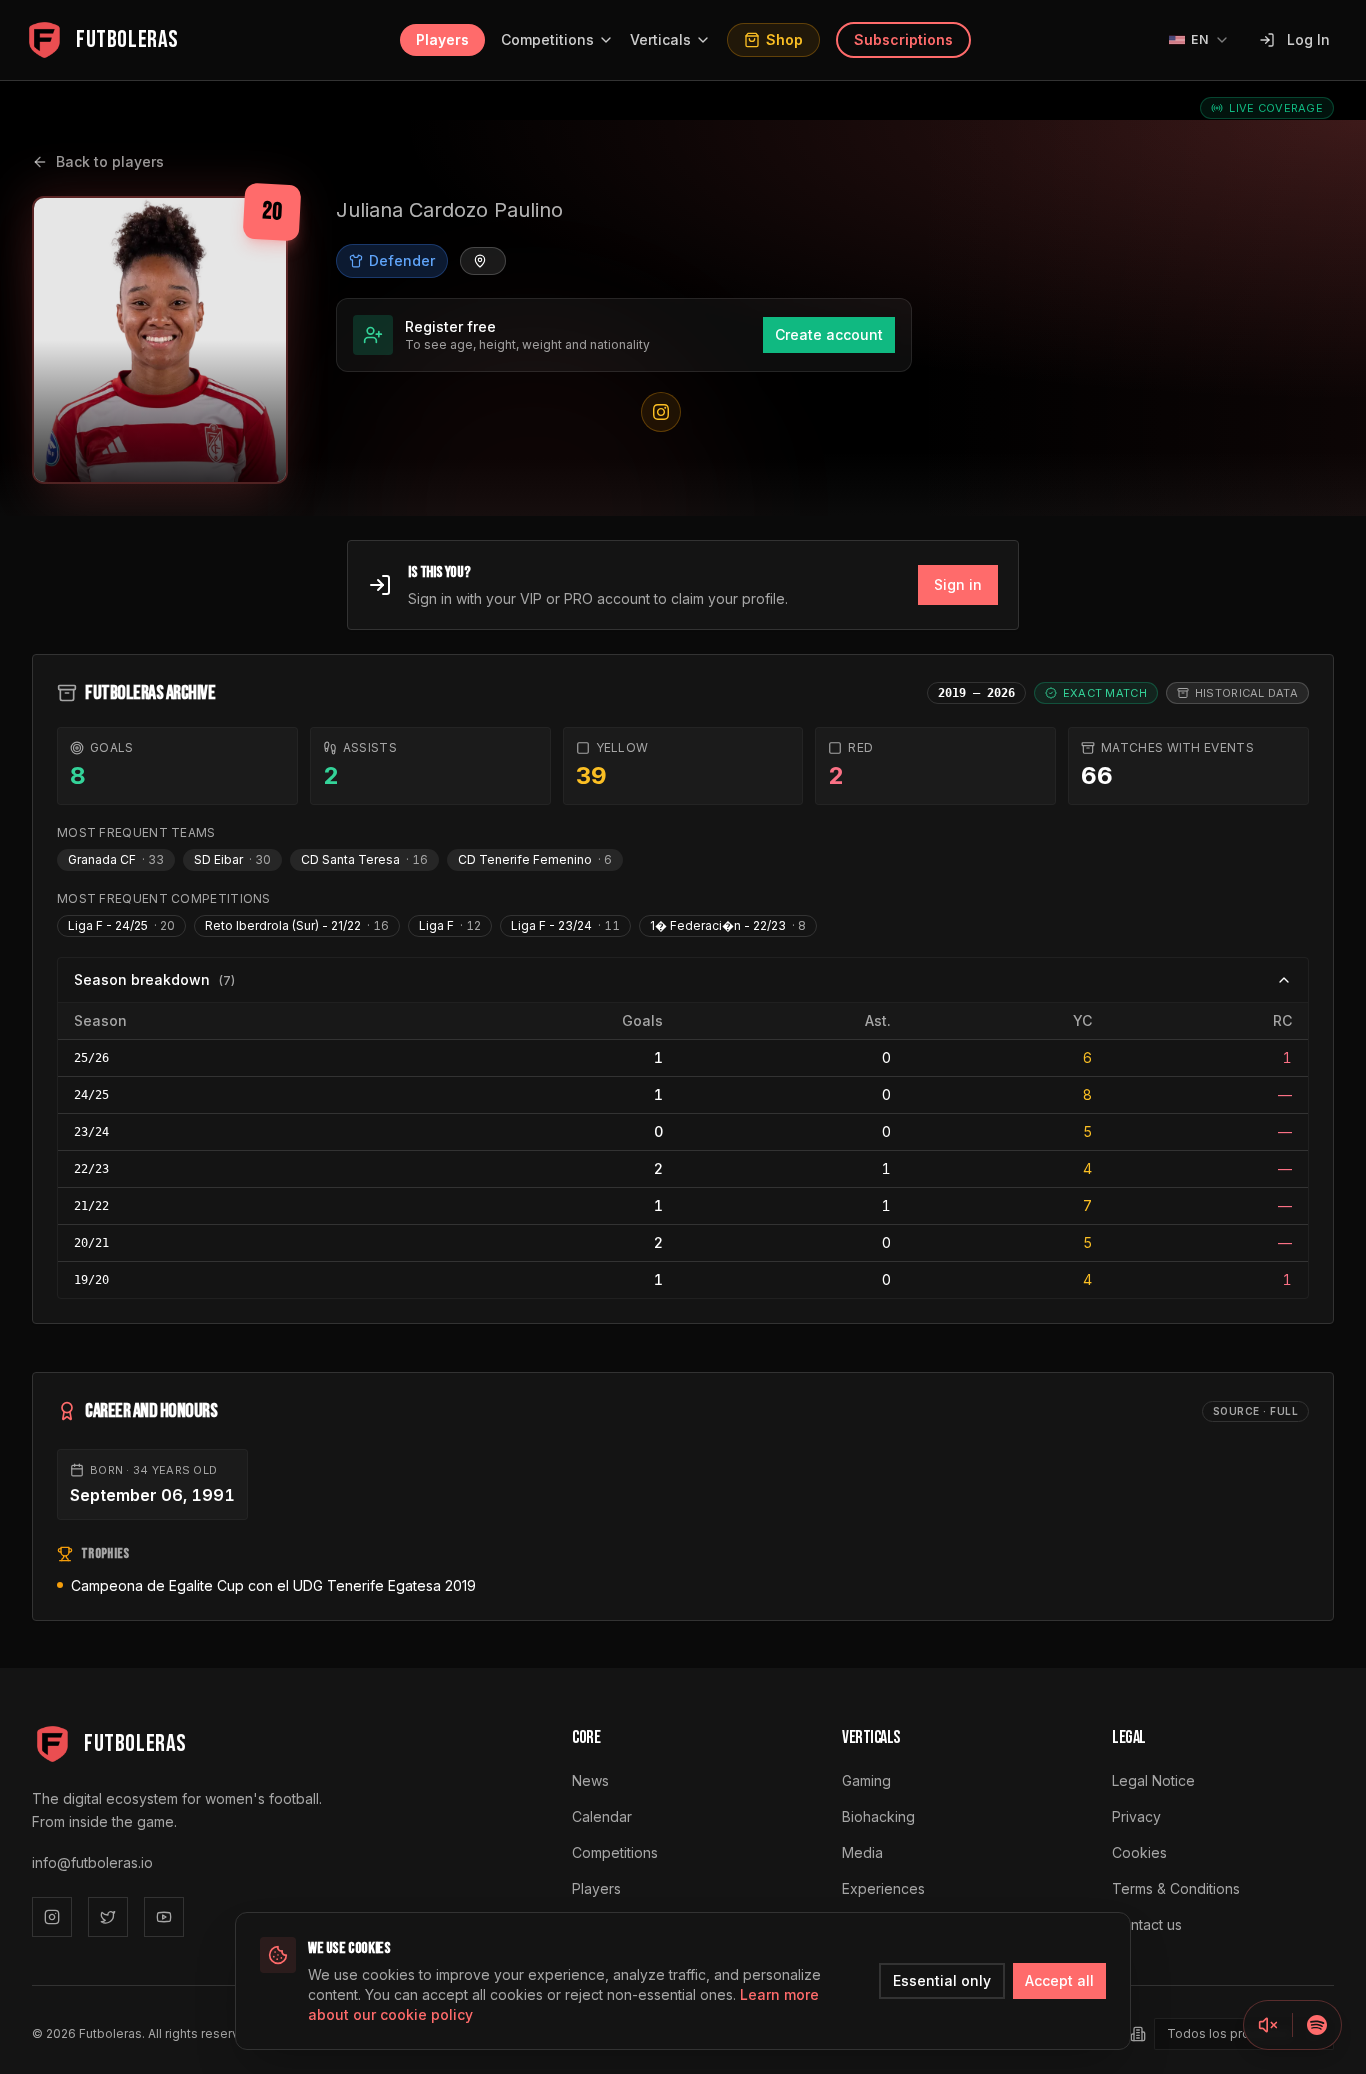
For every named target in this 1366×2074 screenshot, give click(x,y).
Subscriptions (903, 39)
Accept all (1059, 1980)
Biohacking (878, 1816)
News (590, 1780)
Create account (829, 334)
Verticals (660, 39)
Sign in (958, 584)
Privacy (1136, 1816)
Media (862, 1852)
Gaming (866, 1780)
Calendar (602, 1816)
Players (442, 39)
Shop (784, 39)
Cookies (1139, 1852)
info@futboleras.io (92, 1862)
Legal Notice (1153, 1780)
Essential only (942, 1980)
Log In (1308, 39)
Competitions (547, 39)
